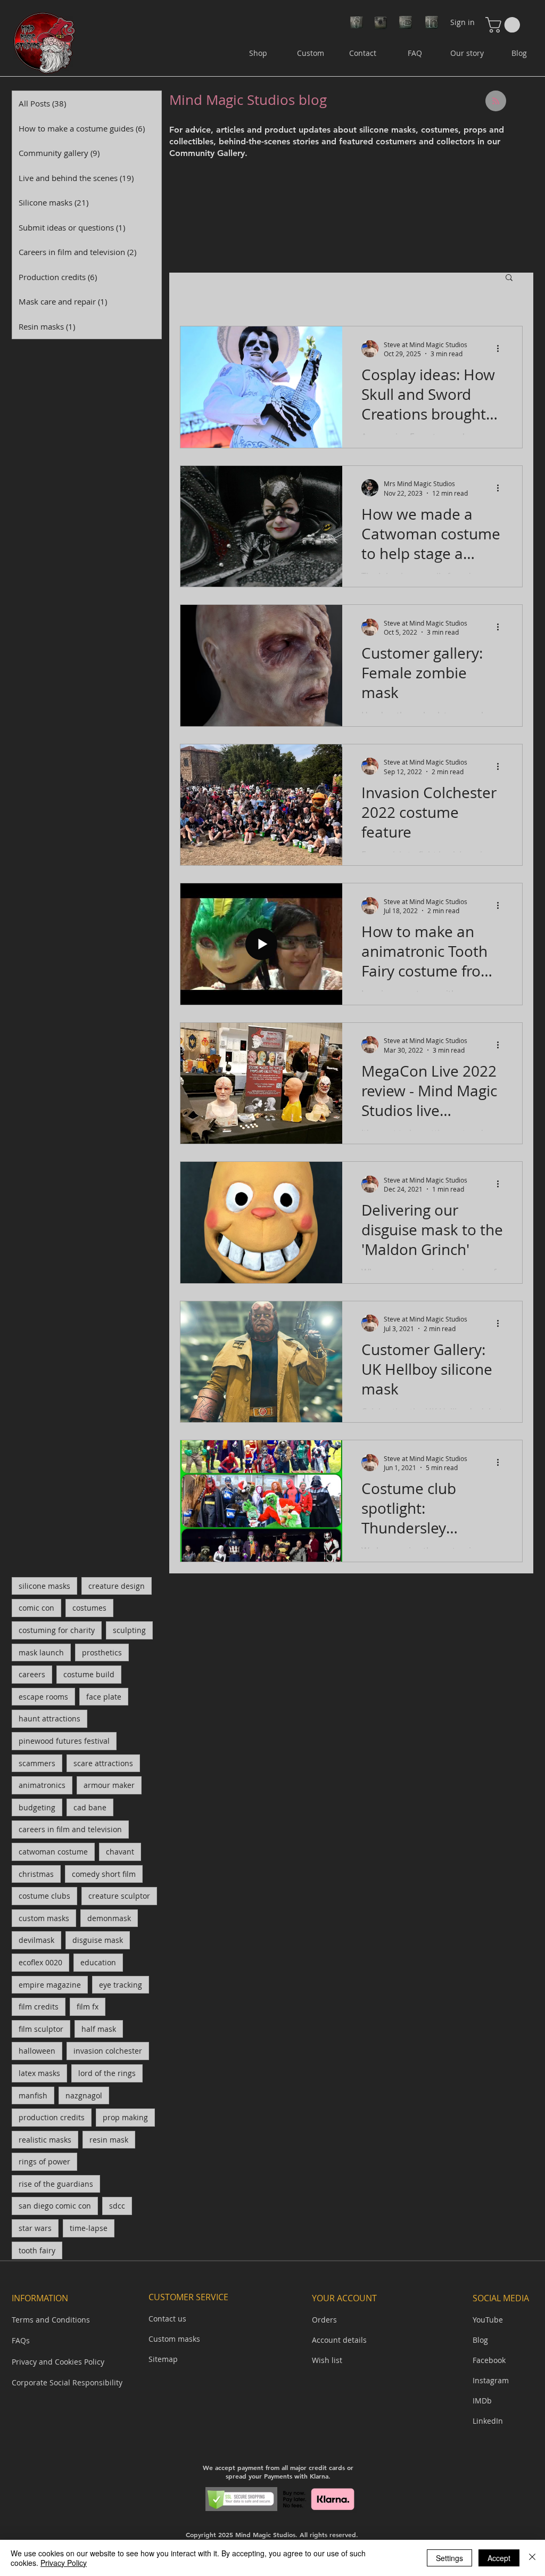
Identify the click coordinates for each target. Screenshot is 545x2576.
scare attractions (103, 1763)
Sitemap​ (163, 2359)
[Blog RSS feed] (496, 101)
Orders (324, 2320)
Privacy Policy (64, 2563)
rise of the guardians (56, 2184)
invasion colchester (108, 2051)
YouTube (488, 2320)
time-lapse (89, 2228)
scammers (37, 1763)
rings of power (44, 2161)
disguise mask (98, 1940)
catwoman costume (53, 1852)
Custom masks (174, 2339)
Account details (339, 2340)
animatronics (42, 1785)
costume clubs (44, 1896)
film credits (39, 2007)
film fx (88, 2007)
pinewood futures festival (64, 1741)
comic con (36, 1608)
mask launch (41, 1652)
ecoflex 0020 (40, 1962)
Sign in (463, 22)
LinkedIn (488, 2421)
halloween (37, 2051)
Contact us (167, 2319)
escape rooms (43, 1697)
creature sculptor (119, 1896)
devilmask (36, 1940)
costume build (89, 1674)
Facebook (489, 2360)
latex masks (39, 2073)
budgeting (37, 1807)
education (98, 1962)
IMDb (482, 2401)
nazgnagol (84, 2095)
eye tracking (121, 1985)
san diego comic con (55, 2206)
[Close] (532, 2558)
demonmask (109, 1918)
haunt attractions (49, 1718)
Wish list (327, 2360)
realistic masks (45, 2140)
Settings (449, 2558)
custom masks (44, 1918)
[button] (505, 25)
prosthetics (102, 1652)
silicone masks (44, 1586)
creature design (117, 1586)
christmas (36, 1874)
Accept (499, 2558)
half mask (99, 2029)
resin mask (109, 2140)
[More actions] (501, 349)
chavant (120, 1852)
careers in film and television (70, 1829)
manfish (33, 2095)
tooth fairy (37, 2250)
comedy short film (104, 1874)
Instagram (491, 2380)
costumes (89, 1608)
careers (32, 1674)
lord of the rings (107, 2073)
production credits (52, 2117)
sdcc (117, 2206)
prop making (125, 2117)
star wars (35, 2228)
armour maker (109, 1785)
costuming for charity (57, 1630)
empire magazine (50, 1985)
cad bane (90, 1807)
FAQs (21, 2340)
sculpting (129, 1630)
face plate (104, 1697)
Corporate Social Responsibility (67, 2382)
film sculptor (41, 2029)
